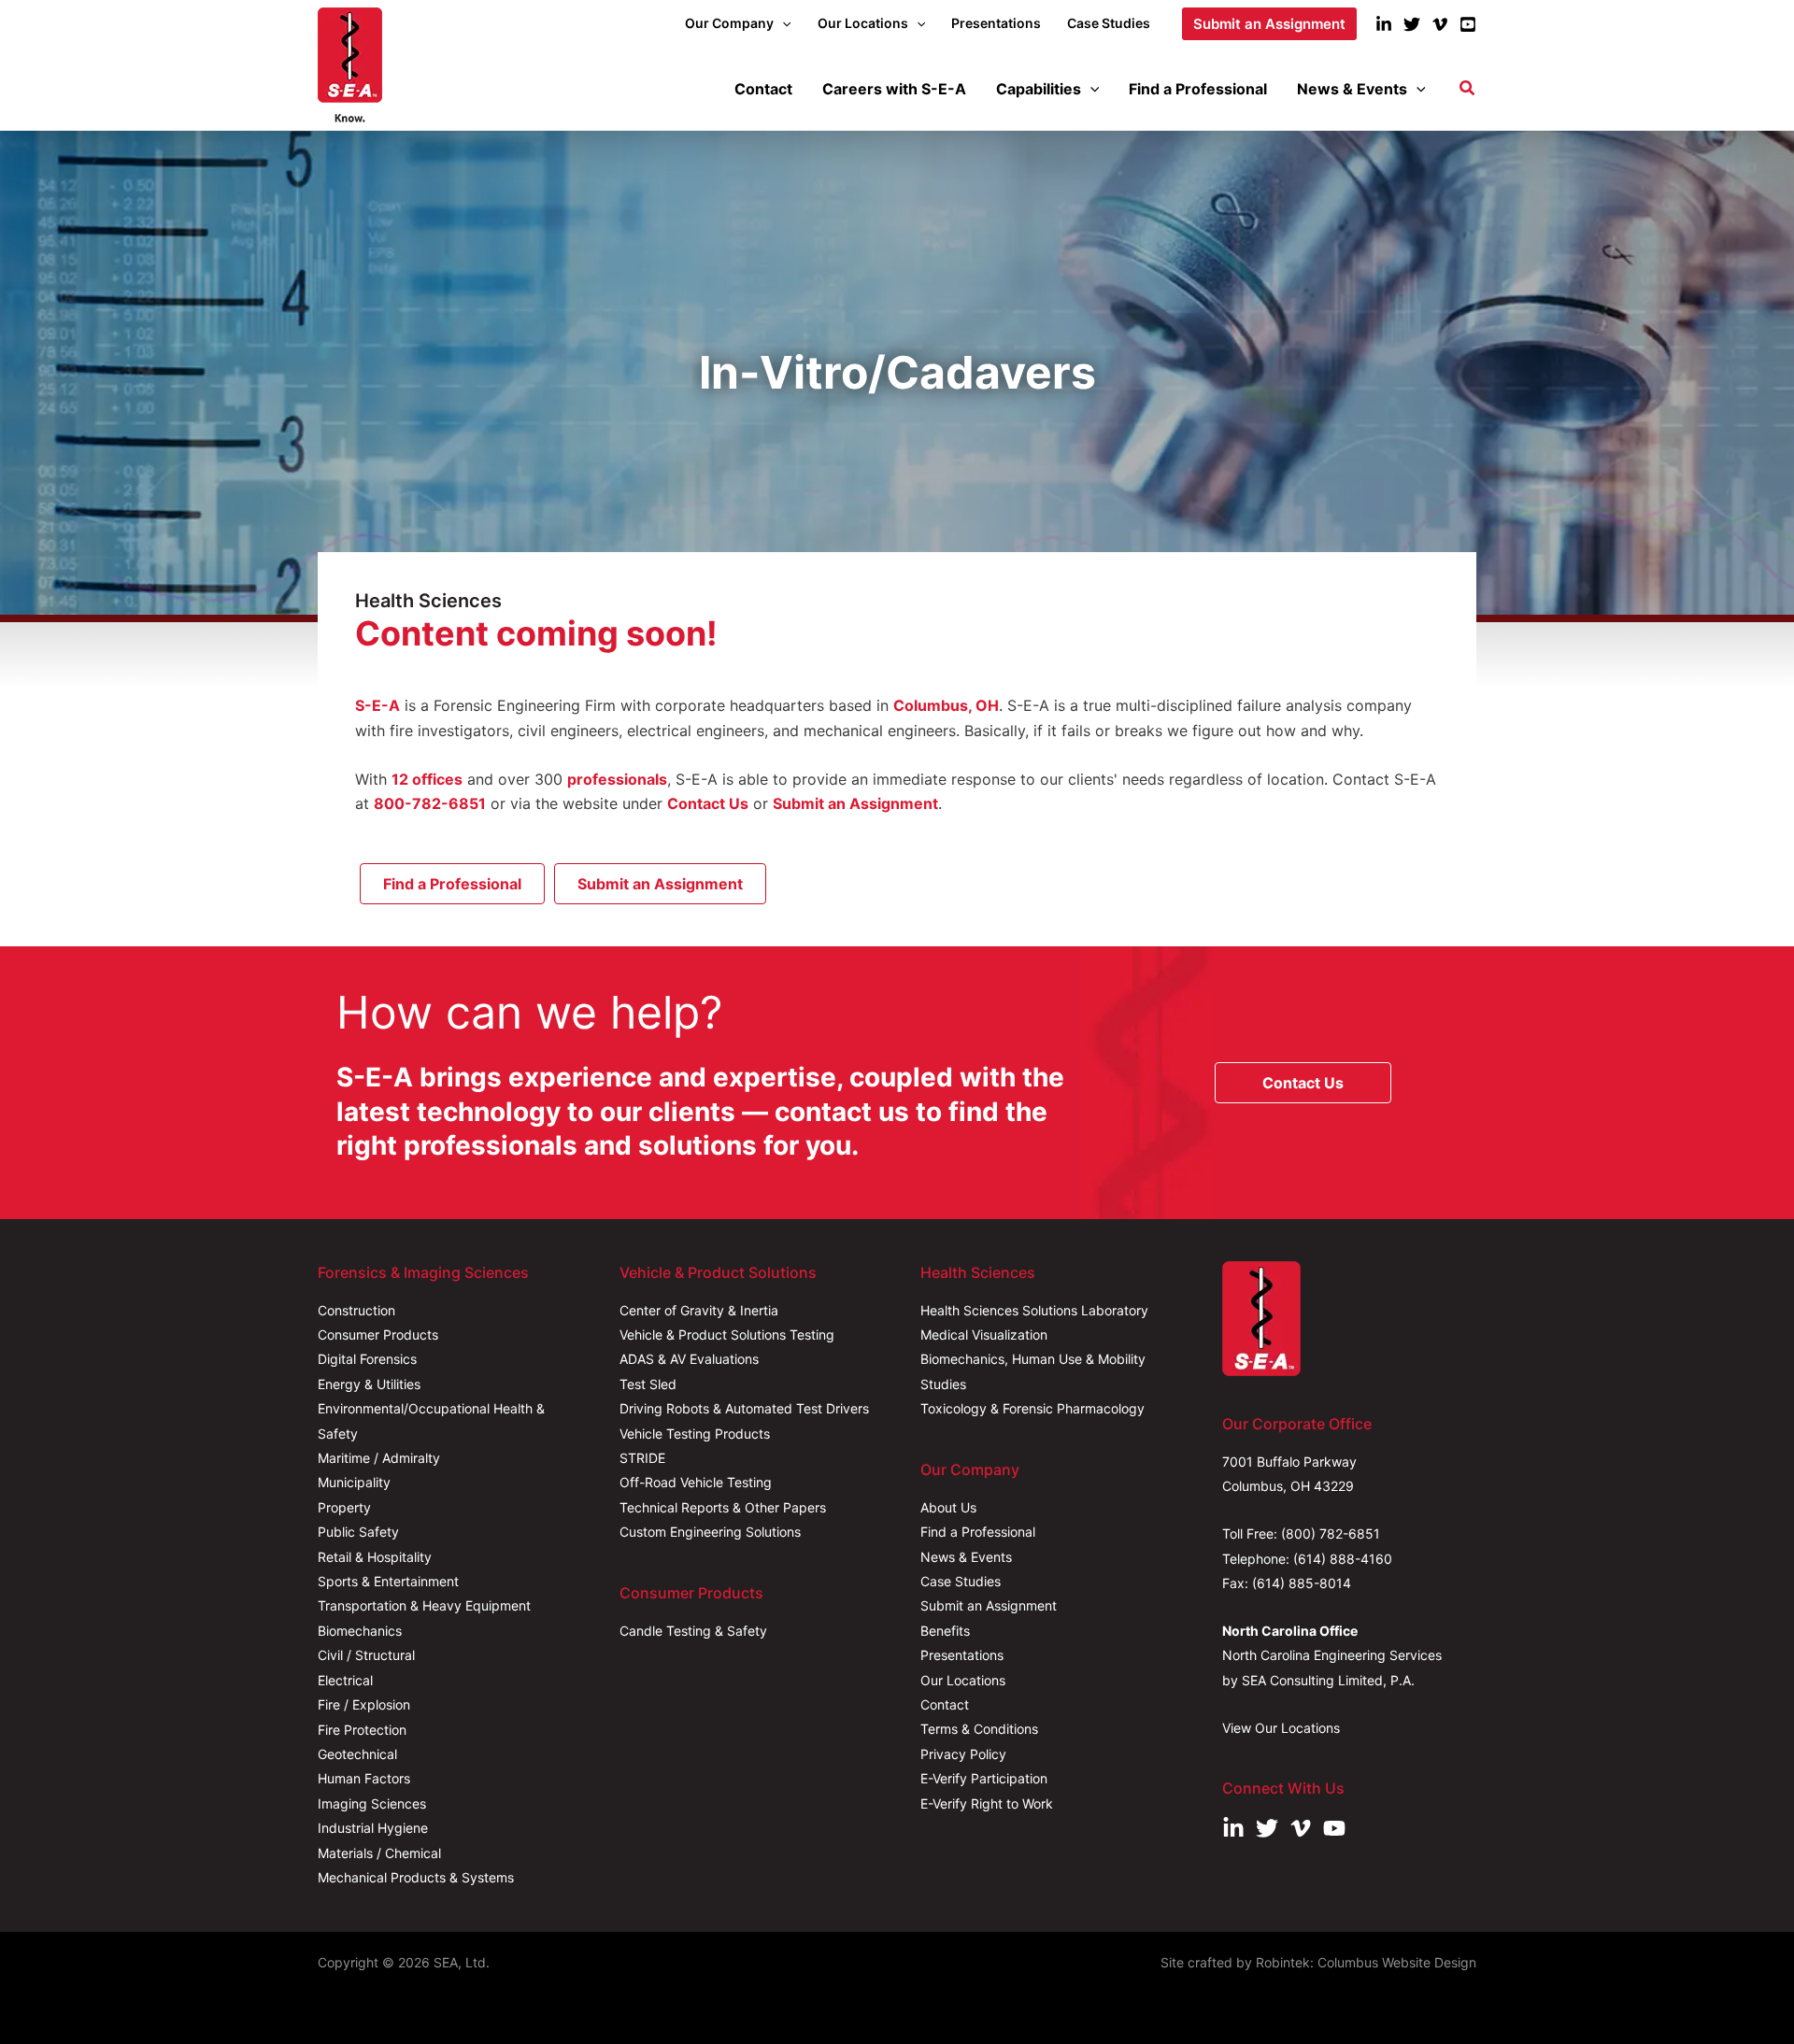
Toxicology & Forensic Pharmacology (1032, 1408)
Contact (945, 1704)
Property (344, 1507)
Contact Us (708, 803)
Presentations (962, 1655)
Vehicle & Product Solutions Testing (727, 1334)
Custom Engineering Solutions (710, 1532)
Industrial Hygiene (373, 1828)
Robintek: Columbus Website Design (1366, 1962)
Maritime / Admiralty (379, 1458)
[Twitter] (1412, 24)
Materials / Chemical (379, 1853)
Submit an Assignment (855, 803)
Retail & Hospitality (375, 1557)
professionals (617, 779)
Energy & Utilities (369, 1384)
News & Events (966, 1557)
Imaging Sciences (372, 1803)
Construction (356, 1310)
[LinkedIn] (1384, 24)
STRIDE (642, 1458)
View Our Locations (1281, 1728)
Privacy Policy (963, 1754)
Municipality (354, 1482)
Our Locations (963, 1680)
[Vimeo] (1440, 24)
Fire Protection (362, 1730)
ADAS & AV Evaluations (689, 1359)
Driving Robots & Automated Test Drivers (744, 1408)
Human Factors (364, 1778)
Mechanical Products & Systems (416, 1877)
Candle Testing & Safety (693, 1631)
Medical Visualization (984, 1334)
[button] (782, 23)
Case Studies (961, 1581)
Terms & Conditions (979, 1729)
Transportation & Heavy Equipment (424, 1605)
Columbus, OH (946, 705)
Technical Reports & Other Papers (723, 1507)
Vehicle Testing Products (695, 1434)
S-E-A (377, 705)
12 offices (427, 779)
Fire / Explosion (364, 1704)
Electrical (345, 1680)
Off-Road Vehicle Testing (696, 1482)
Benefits (945, 1631)
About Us (948, 1507)
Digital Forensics (367, 1359)
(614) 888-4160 (1343, 1559)
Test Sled (648, 1384)
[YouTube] (1468, 24)
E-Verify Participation (984, 1778)
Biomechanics (360, 1631)
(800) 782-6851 (1331, 1533)
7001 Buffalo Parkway (1289, 1462)
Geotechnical (357, 1754)
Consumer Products (378, 1334)
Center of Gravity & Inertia (699, 1310)
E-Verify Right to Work (987, 1803)
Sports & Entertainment (388, 1581)
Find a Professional (978, 1532)
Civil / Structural (366, 1655)
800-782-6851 (430, 803)
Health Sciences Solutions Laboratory (1034, 1310)
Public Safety (358, 1532)
